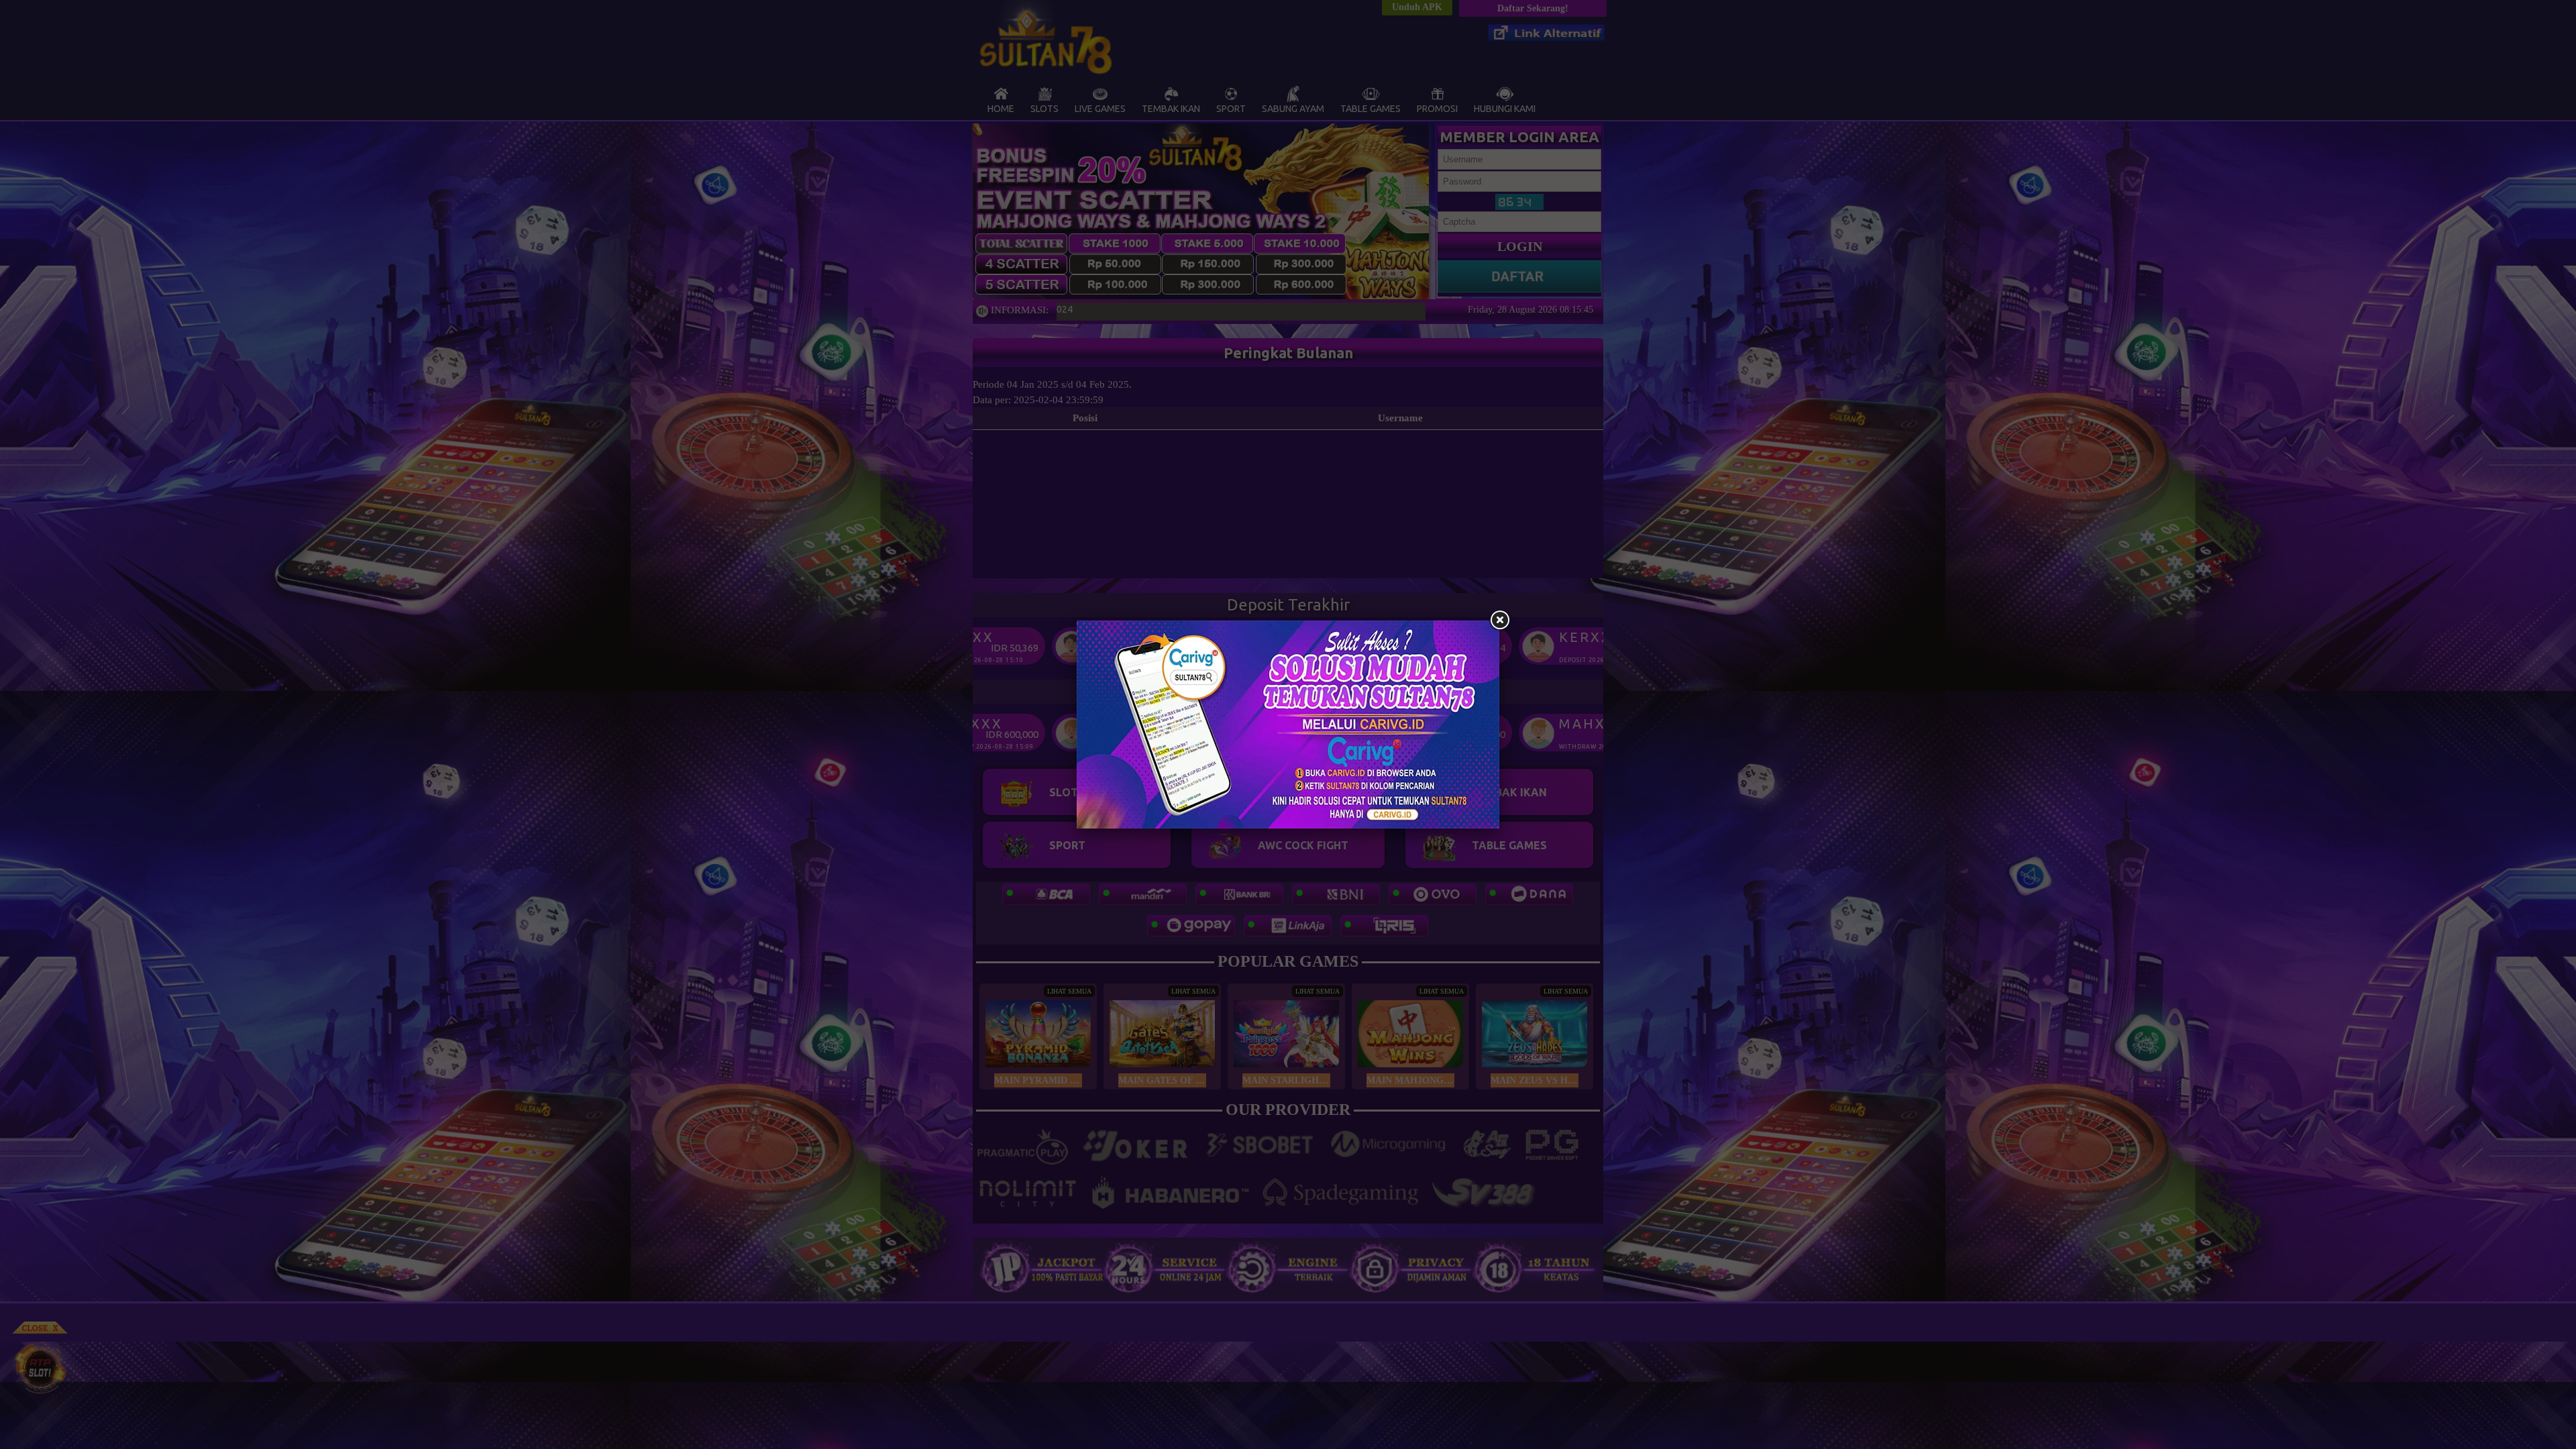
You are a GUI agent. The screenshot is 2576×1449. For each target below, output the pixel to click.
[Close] (1499, 621)
